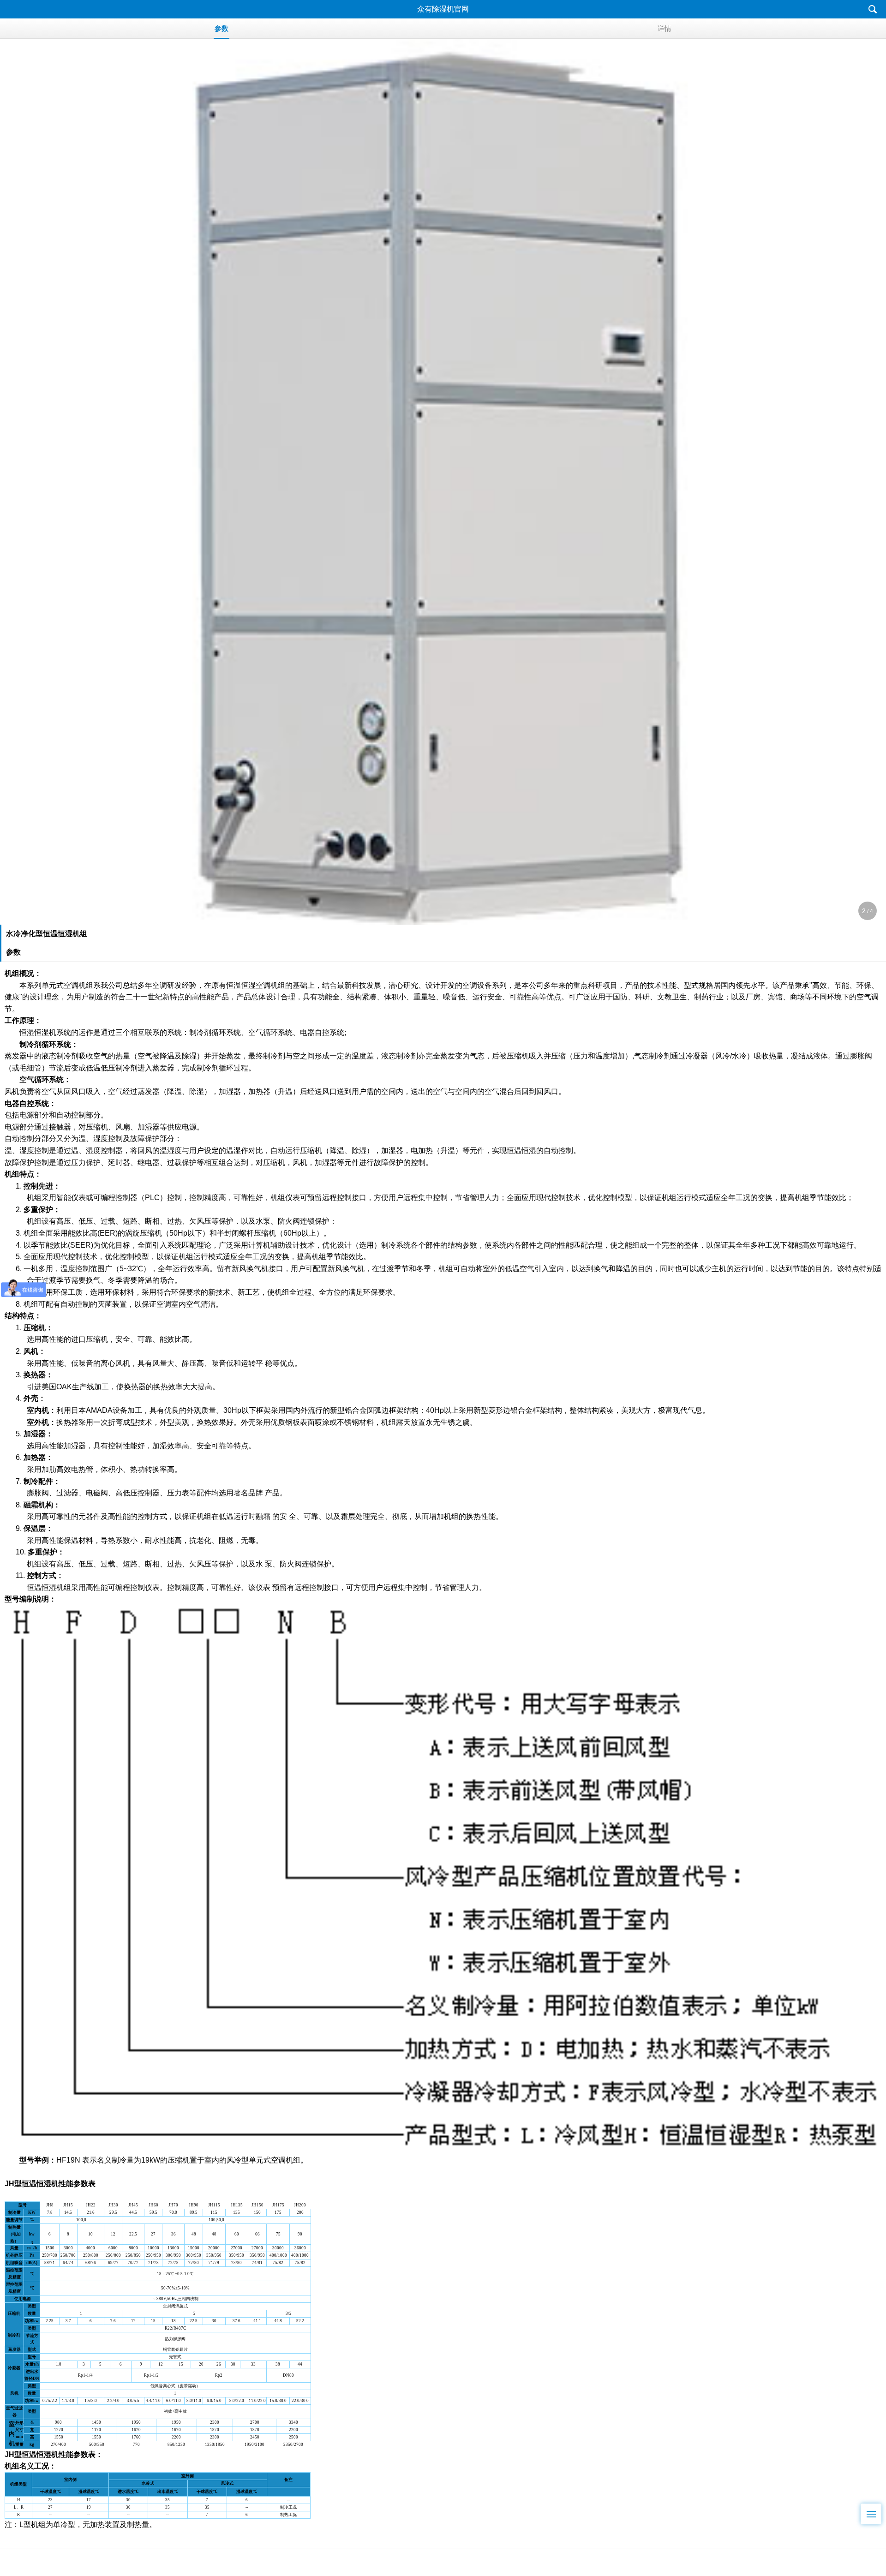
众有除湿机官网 (443, 9)
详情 (664, 28)
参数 (221, 28)
